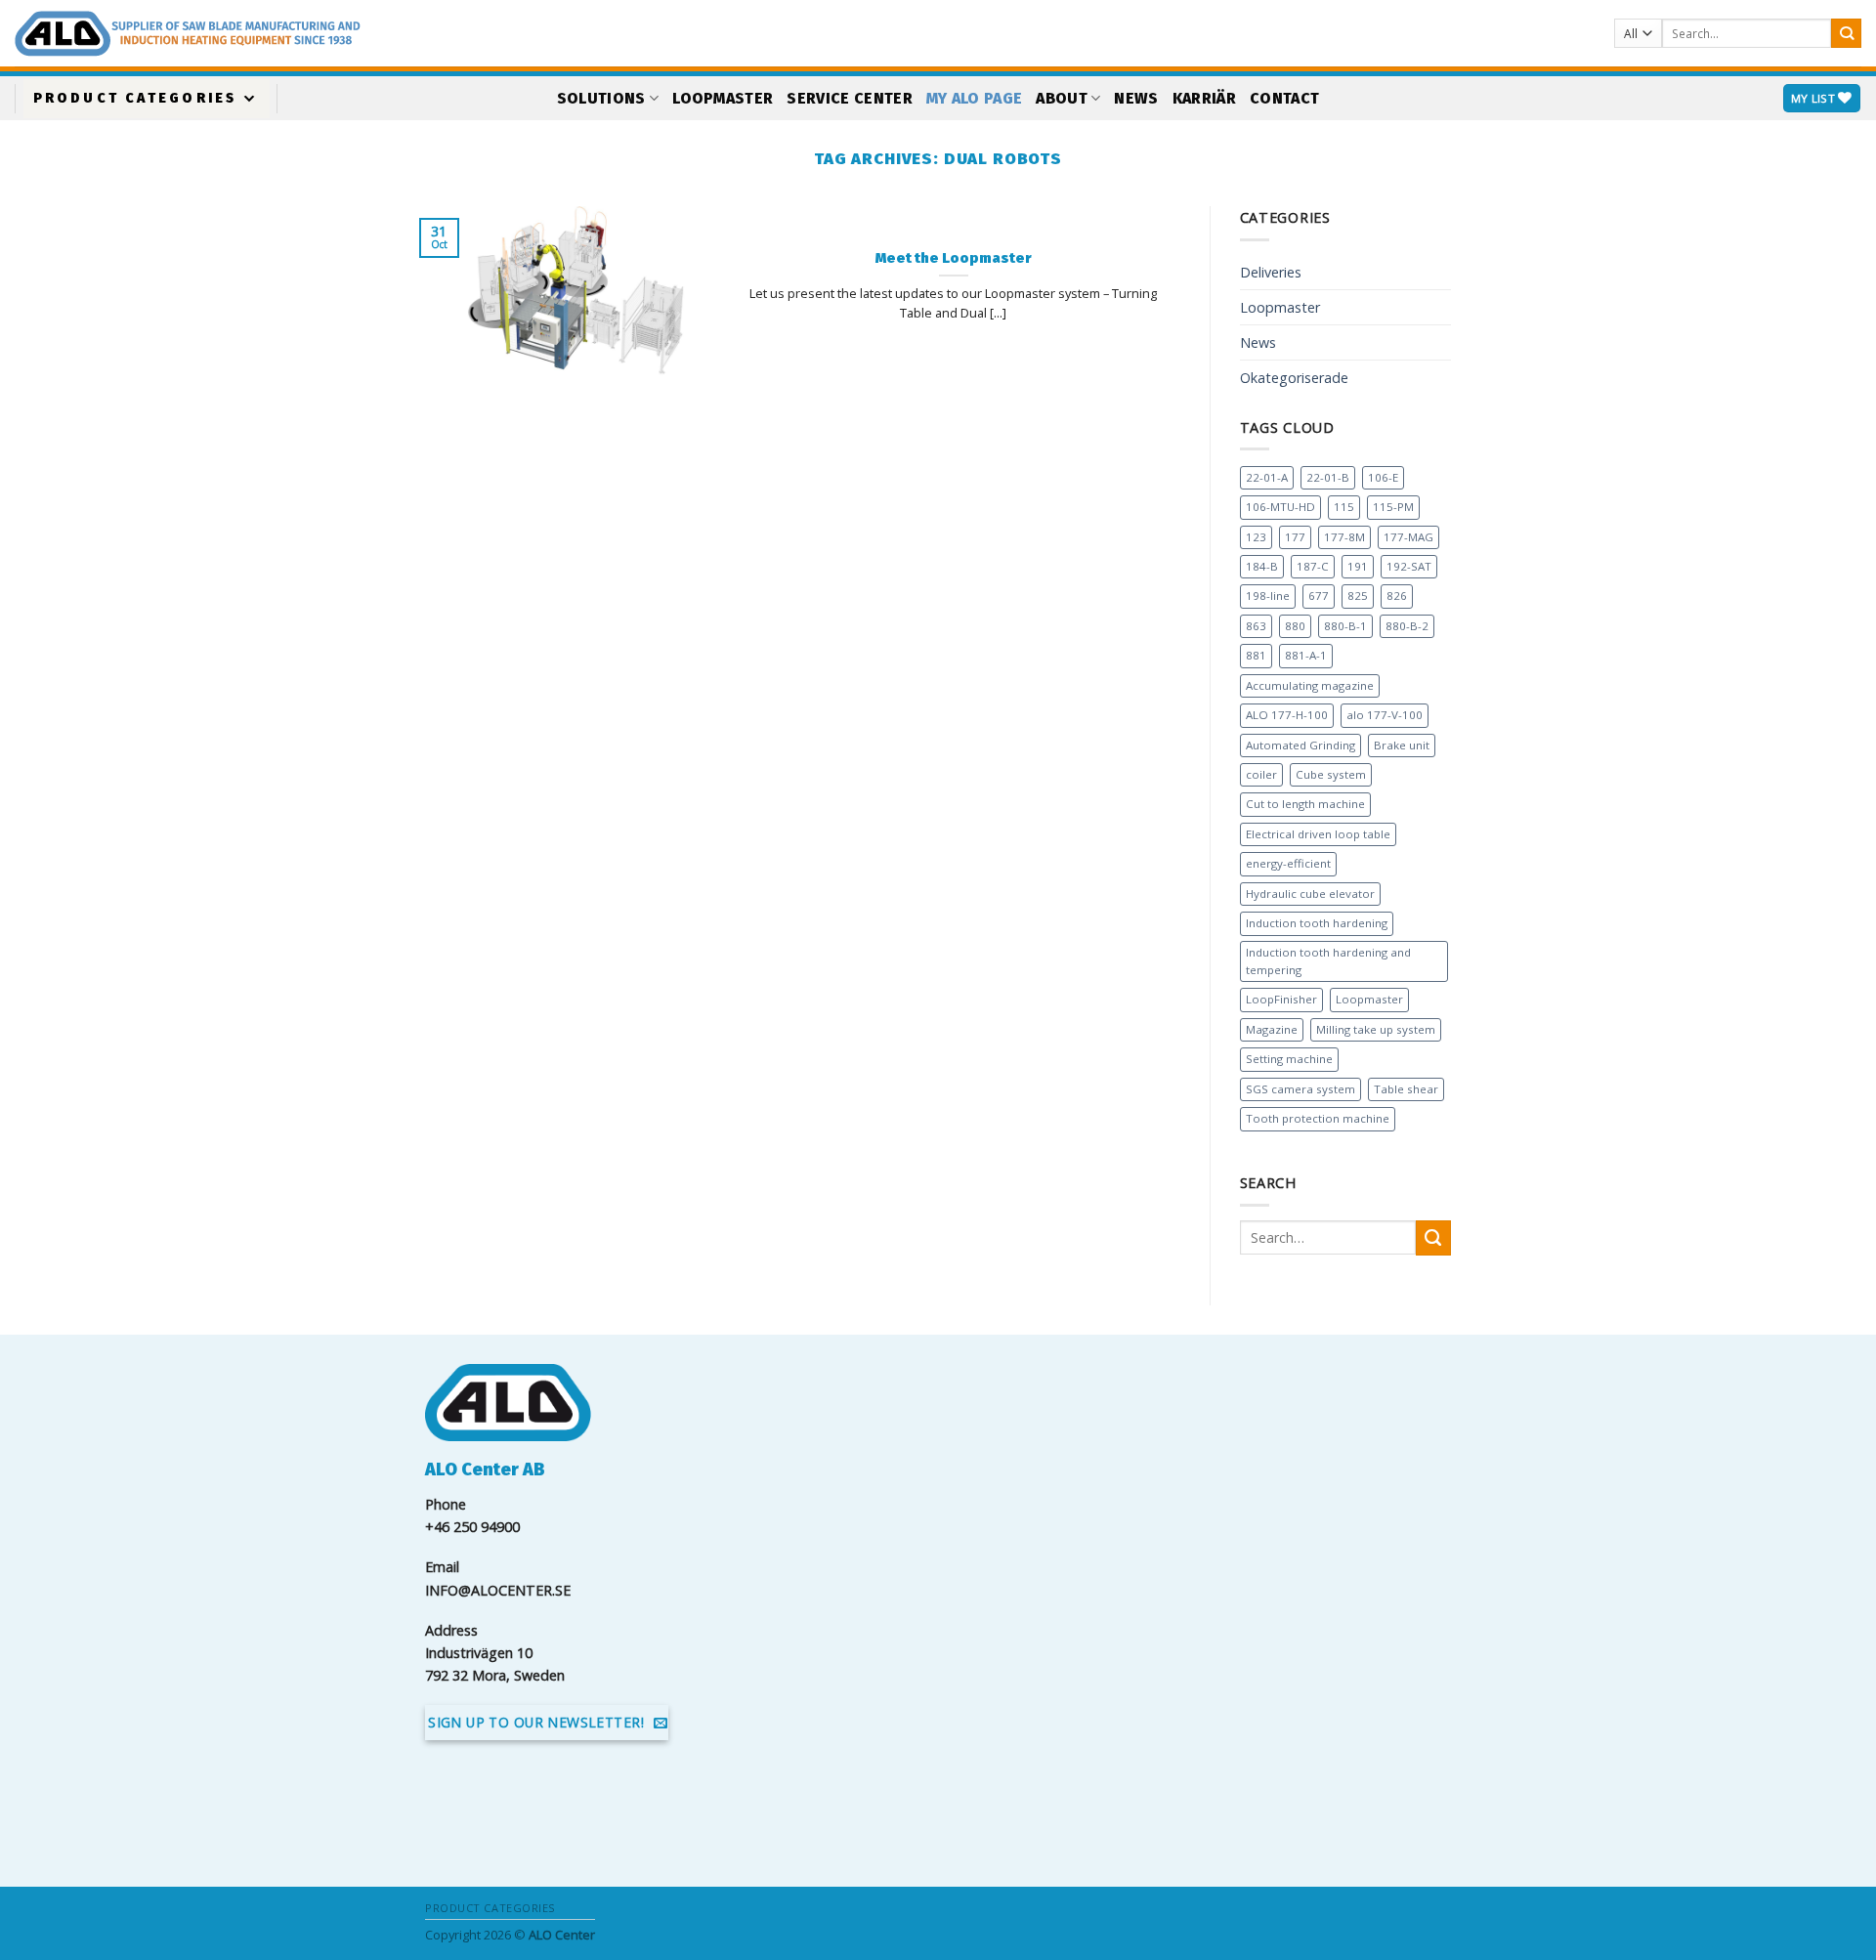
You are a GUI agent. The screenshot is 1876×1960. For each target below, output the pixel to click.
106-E (1383, 477)
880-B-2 (1407, 626)
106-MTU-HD (1280, 507)
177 (1295, 537)
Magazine (1272, 1029)
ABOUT (1062, 98)
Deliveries (1271, 272)
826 (1397, 596)
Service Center (849, 98)
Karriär (1204, 98)
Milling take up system (1376, 1029)
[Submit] (1846, 34)
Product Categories (135, 98)
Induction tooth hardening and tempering (1328, 961)
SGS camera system (1300, 1089)
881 (1256, 655)
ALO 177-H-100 (1287, 715)
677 (1319, 596)
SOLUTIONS (601, 98)
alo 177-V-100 (1385, 715)
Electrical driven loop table (1318, 834)
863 (1256, 626)
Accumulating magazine (1310, 685)
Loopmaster (723, 98)
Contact (1284, 98)
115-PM (1393, 507)
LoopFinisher (1281, 999)
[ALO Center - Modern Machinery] (357, 34)
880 (1295, 626)
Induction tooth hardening (1317, 923)
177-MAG (1408, 537)
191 (1358, 566)
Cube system (1331, 774)
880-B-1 (1345, 626)
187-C (1313, 566)
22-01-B (1328, 477)
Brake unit (1402, 745)
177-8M (1344, 537)
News (1136, 98)
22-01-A (1267, 477)
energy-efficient (1288, 863)
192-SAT (1409, 566)
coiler (1261, 774)
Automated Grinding (1300, 745)
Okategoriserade (1294, 378)
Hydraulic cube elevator (1310, 894)
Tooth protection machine (1318, 1118)
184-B (1262, 566)
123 (1256, 537)
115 (1344, 507)
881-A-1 (1306, 655)
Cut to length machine (1305, 804)
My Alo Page (975, 98)
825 (1358, 596)
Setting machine (1289, 1059)
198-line (1268, 596)
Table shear (1406, 1089)
